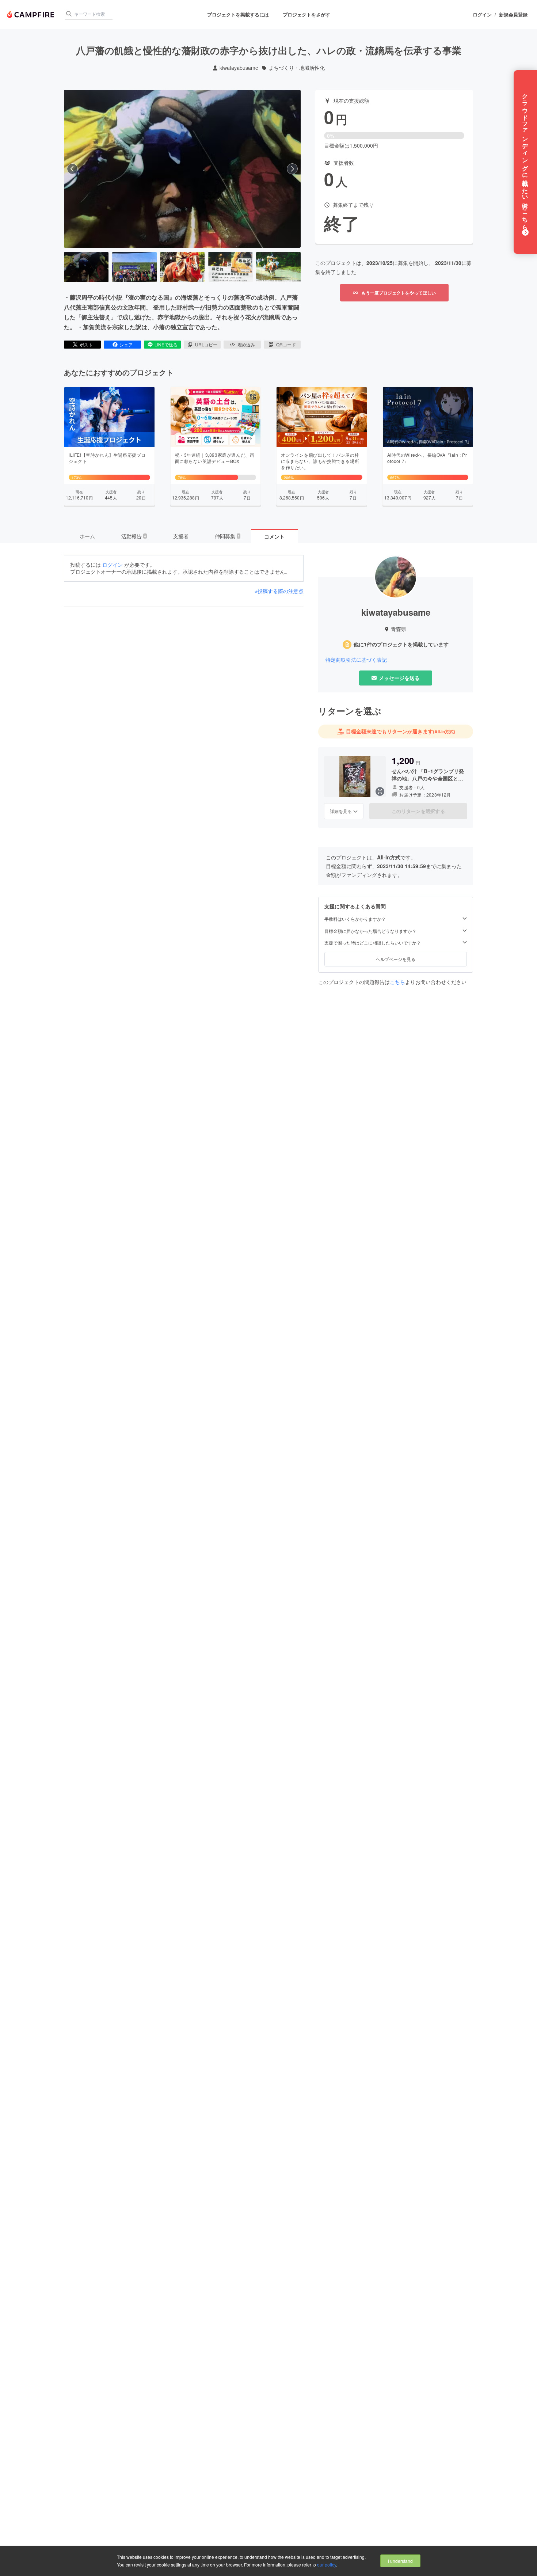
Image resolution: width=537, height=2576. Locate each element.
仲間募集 (227, 536)
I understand (400, 2561)
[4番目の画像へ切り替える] (230, 267)
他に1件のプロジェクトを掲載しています (401, 644)
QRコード (286, 344)
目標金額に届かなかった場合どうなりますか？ (370, 931)
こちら (397, 982)
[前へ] (72, 169)
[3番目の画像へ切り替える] (182, 267)
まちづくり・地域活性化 (297, 68)
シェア (126, 344)
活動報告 (134, 536)
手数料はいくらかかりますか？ (355, 919)
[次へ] (292, 169)
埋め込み (246, 344)
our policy (327, 2564)
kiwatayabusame (239, 68)
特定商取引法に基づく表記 (356, 660)
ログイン (482, 15)
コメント (274, 536)
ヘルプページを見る (396, 959)
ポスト (86, 344)
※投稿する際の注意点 (279, 591)
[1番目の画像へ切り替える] (86, 267)
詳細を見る (341, 811)
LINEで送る (166, 344)
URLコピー (206, 344)
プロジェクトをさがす (306, 14)
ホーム (87, 536)
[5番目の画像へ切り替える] (278, 267)
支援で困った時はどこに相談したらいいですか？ (373, 943)
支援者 (181, 536)
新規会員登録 (513, 15)
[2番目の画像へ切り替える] (134, 267)
